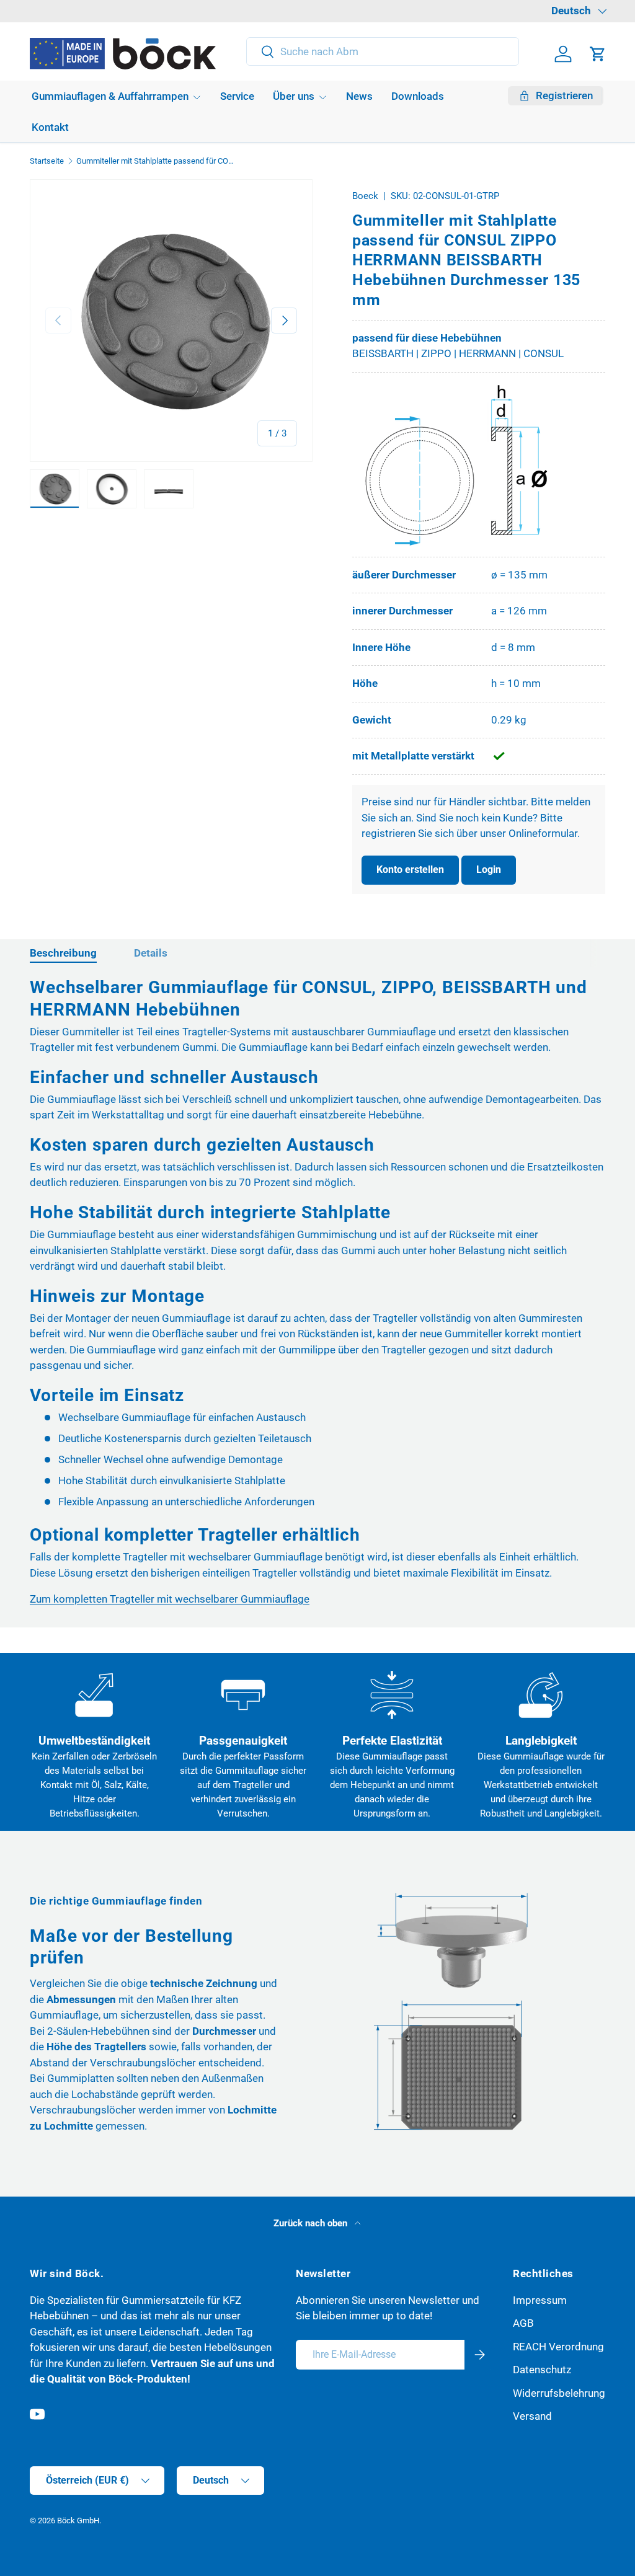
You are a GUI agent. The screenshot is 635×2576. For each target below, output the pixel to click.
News (359, 96)
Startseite (47, 162)
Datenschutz (542, 2370)
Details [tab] (151, 953)
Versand (532, 2416)
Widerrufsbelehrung (559, 2393)
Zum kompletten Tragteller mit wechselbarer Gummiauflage (170, 1599)
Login (489, 870)
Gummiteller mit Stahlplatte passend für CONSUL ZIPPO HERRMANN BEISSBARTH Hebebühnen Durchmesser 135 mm (155, 162)
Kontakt (50, 127)
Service (237, 96)
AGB (523, 2323)
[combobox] (383, 51)
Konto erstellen (410, 870)
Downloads (418, 96)
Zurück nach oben (312, 2223)
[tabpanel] (317, 1292)
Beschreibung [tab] (63, 953)
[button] (598, 54)
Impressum (540, 2300)
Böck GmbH (78, 2521)
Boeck (365, 196)
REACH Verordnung (558, 2347)
